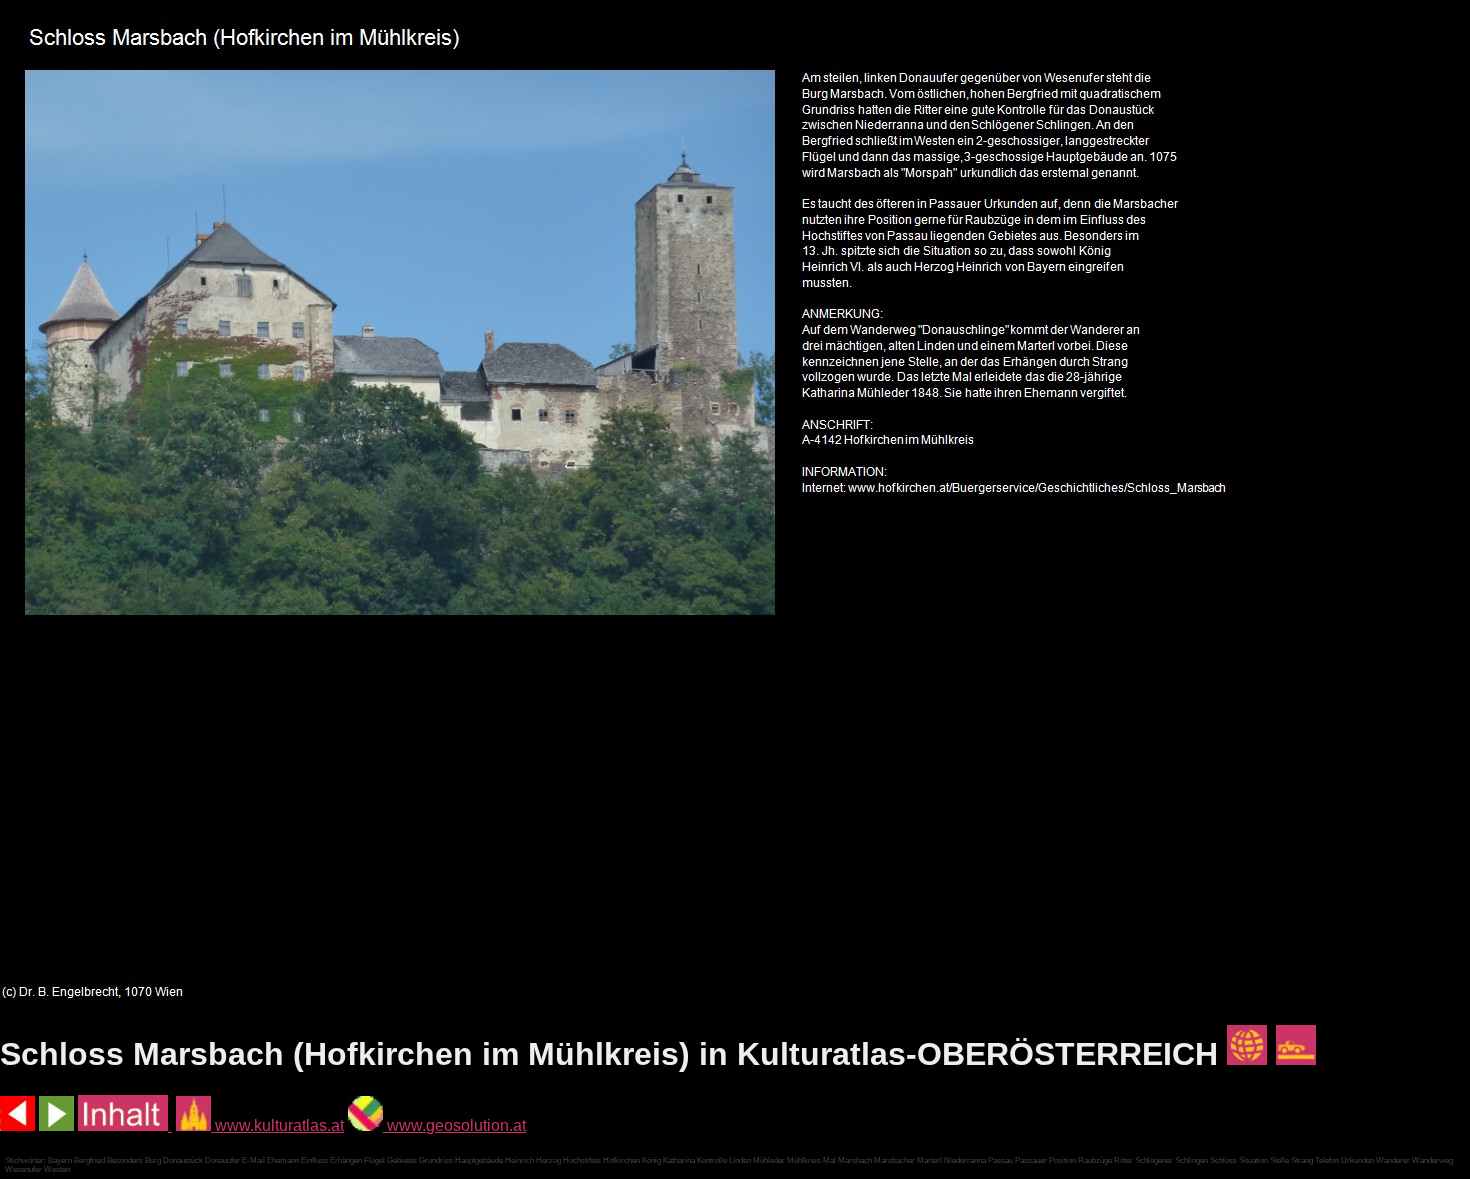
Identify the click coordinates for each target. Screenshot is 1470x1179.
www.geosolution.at (454, 1125)
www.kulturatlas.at (277, 1125)
